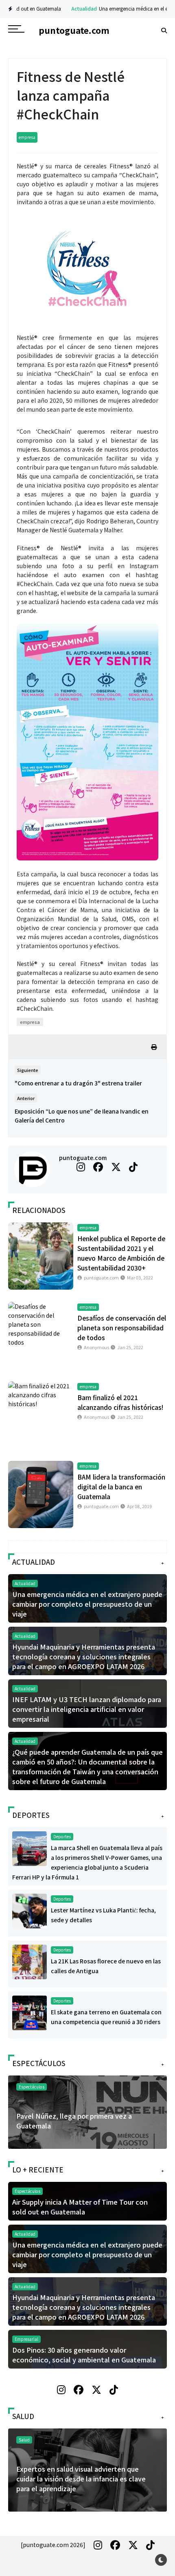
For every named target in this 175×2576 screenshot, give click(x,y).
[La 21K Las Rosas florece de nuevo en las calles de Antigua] (30, 1961)
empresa (27, 137)
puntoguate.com (83, 1158)
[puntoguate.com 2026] (53, 2545)
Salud (24, 2440)
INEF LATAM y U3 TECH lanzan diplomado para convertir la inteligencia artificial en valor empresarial (87, 1709)
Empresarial (26, 2339)
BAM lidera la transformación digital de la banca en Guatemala (121, 1486)
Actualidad (51, 8)
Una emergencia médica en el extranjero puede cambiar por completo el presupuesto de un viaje (87, 1604)
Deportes (62, 1836)
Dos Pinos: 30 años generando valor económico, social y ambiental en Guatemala (84, 2355)
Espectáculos (32, 2087)
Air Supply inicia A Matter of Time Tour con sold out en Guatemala (80, 2207)
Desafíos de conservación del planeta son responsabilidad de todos (122, 1328)
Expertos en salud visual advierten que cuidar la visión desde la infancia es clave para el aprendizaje (81, 2479)
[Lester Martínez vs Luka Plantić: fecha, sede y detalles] (30, 1910)
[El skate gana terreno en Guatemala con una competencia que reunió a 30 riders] (30, 2012)
